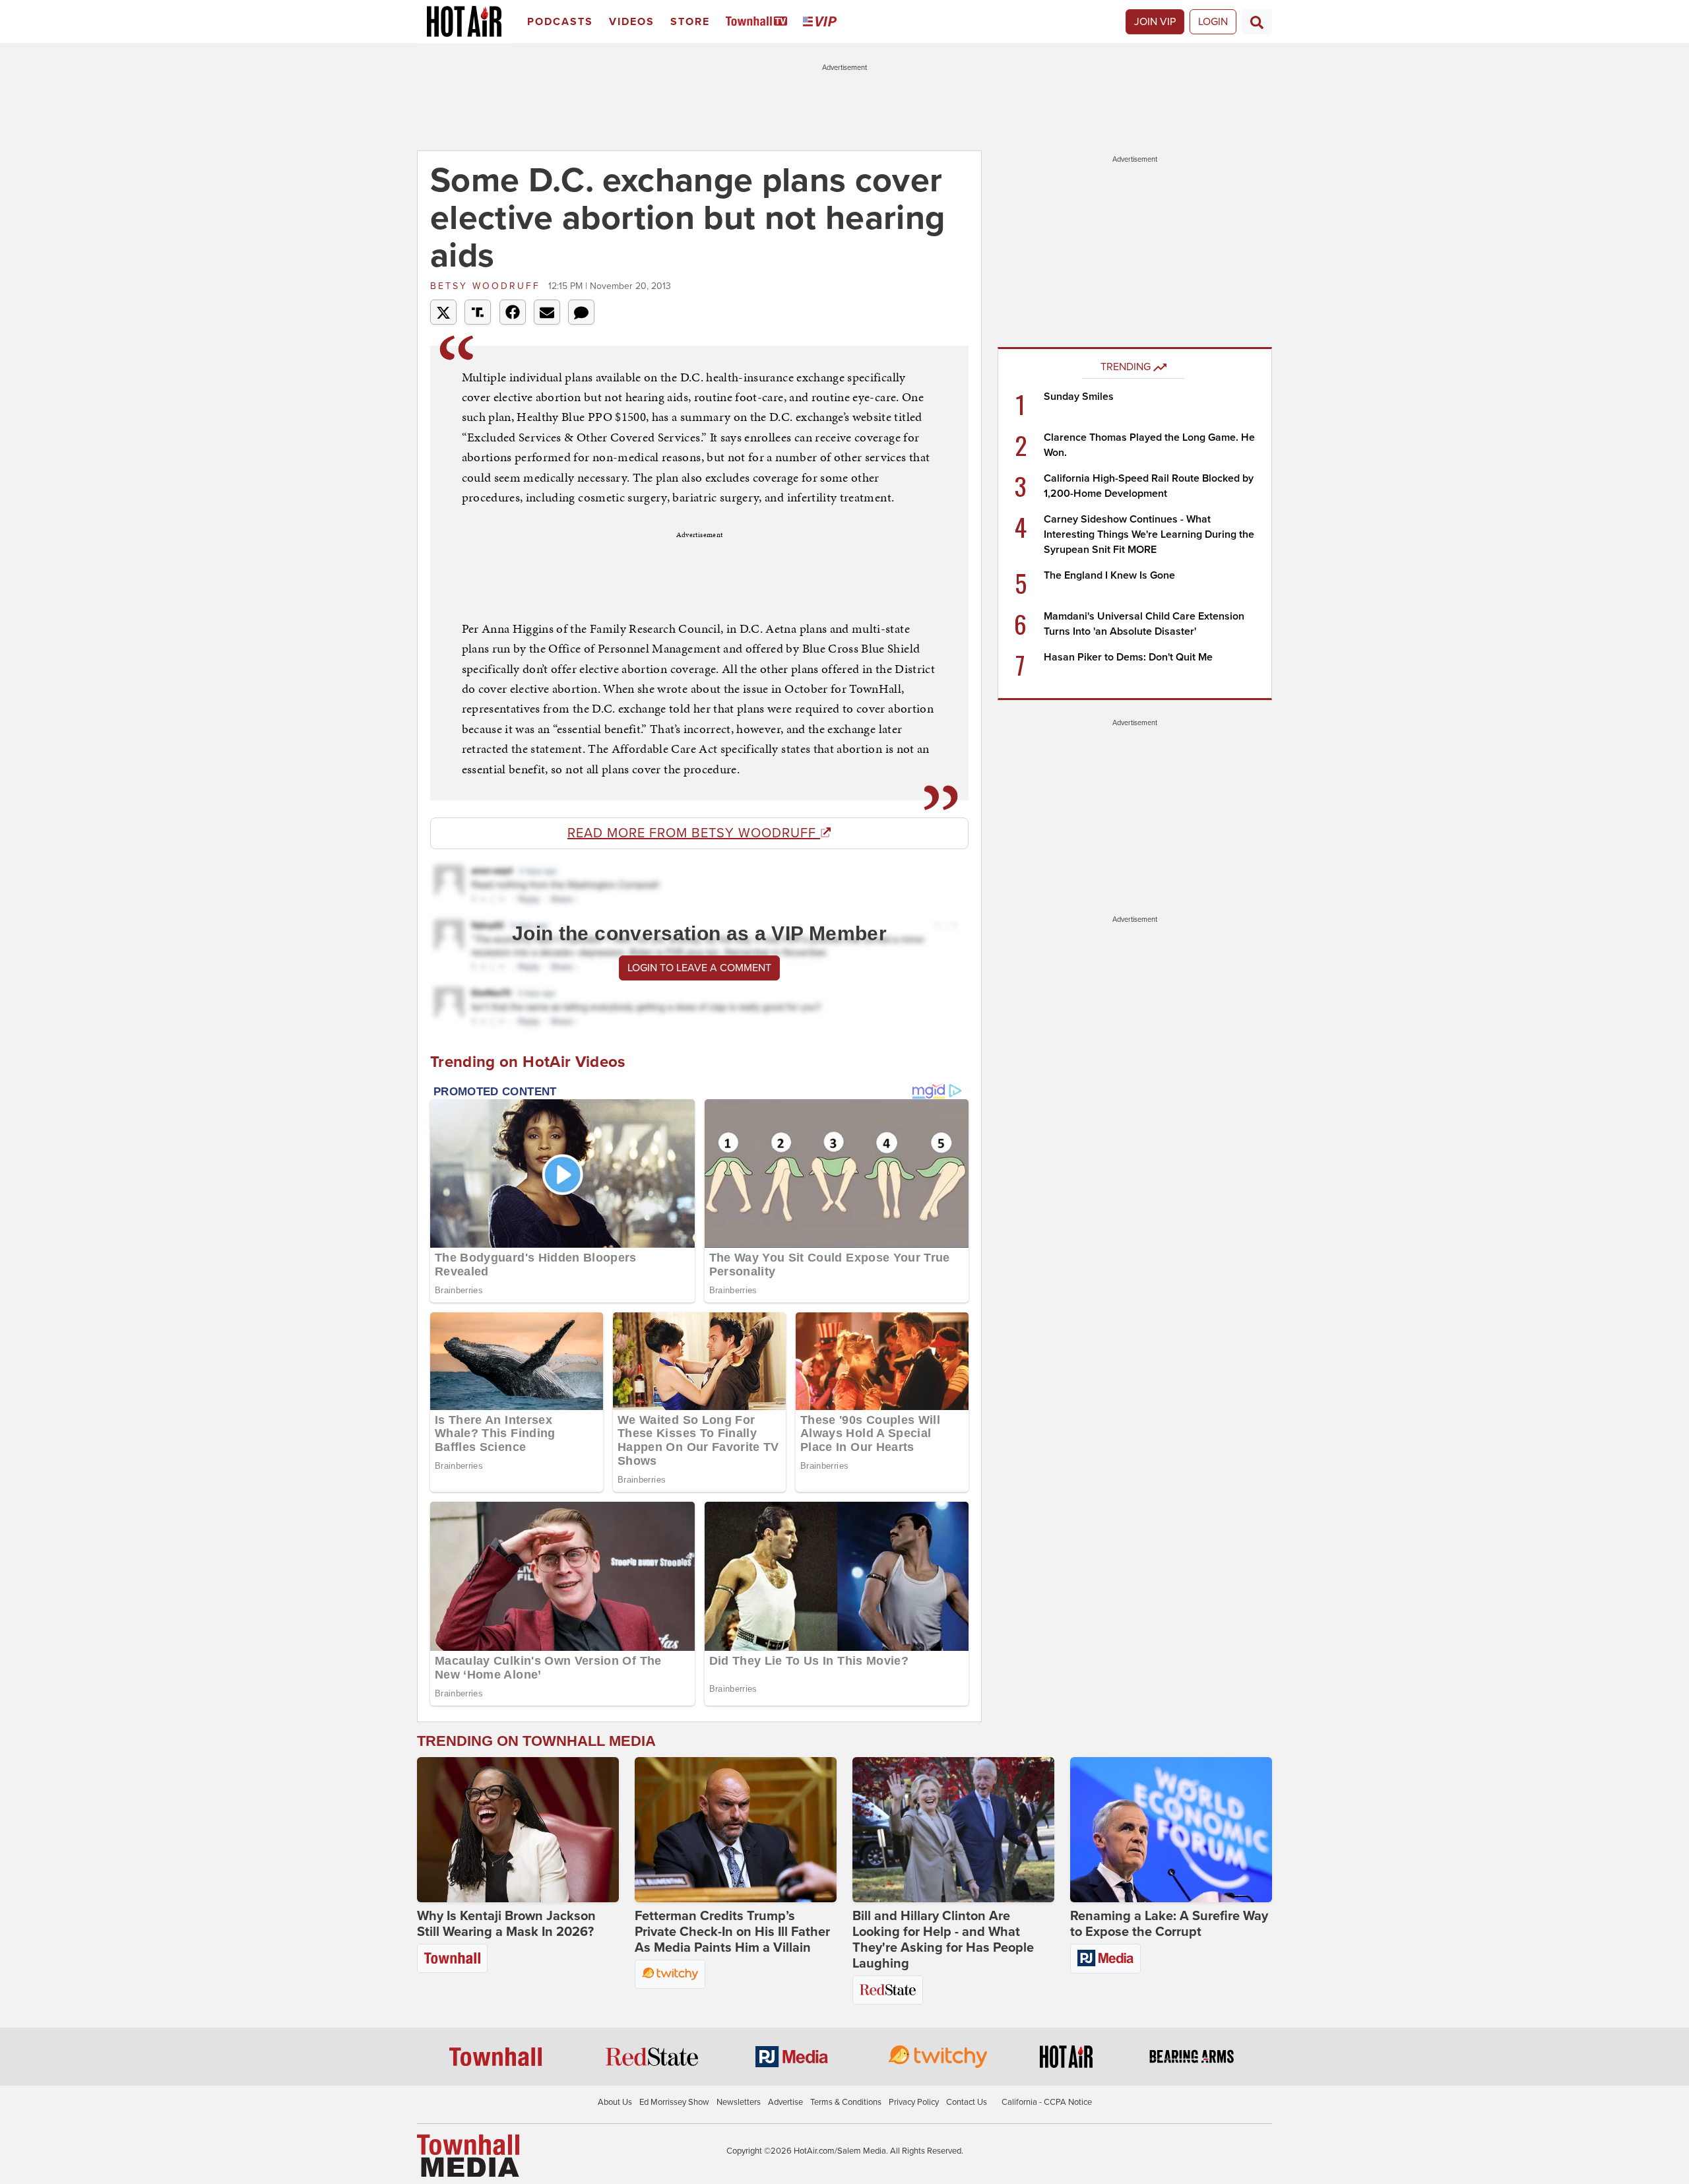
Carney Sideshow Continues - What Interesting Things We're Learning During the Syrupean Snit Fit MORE (1149, 534)
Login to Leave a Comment (699, 968)
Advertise (785, 2102)
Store (690, 22)
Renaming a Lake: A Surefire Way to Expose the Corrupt (1169, 1924)
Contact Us (967, 2102)
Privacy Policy (914, 2102)
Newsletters (739, 2102)
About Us (615, 2102)
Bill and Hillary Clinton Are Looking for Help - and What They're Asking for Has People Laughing (943, 1940)
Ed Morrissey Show (674, 2102)
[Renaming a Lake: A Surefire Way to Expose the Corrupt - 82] (1171, 1830)
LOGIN (1213, 22)
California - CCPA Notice (1047, 2102)
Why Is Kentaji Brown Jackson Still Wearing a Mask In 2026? (506, 1924)
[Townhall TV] (759, 22)
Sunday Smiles (1079, 397)
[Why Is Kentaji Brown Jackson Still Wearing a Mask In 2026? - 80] (518, 1830)
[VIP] (822, 22)
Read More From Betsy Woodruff (694, 833)
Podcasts (560, 22)
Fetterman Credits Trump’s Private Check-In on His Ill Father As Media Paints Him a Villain (732, 1932)
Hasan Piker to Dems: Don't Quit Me (1128, 657)
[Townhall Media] (468, 2155)
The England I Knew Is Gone (1109, 575)
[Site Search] (1257, 22)
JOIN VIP (1155, 22)
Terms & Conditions (846, 2102)
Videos (632, 22)
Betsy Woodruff (488, 286)
